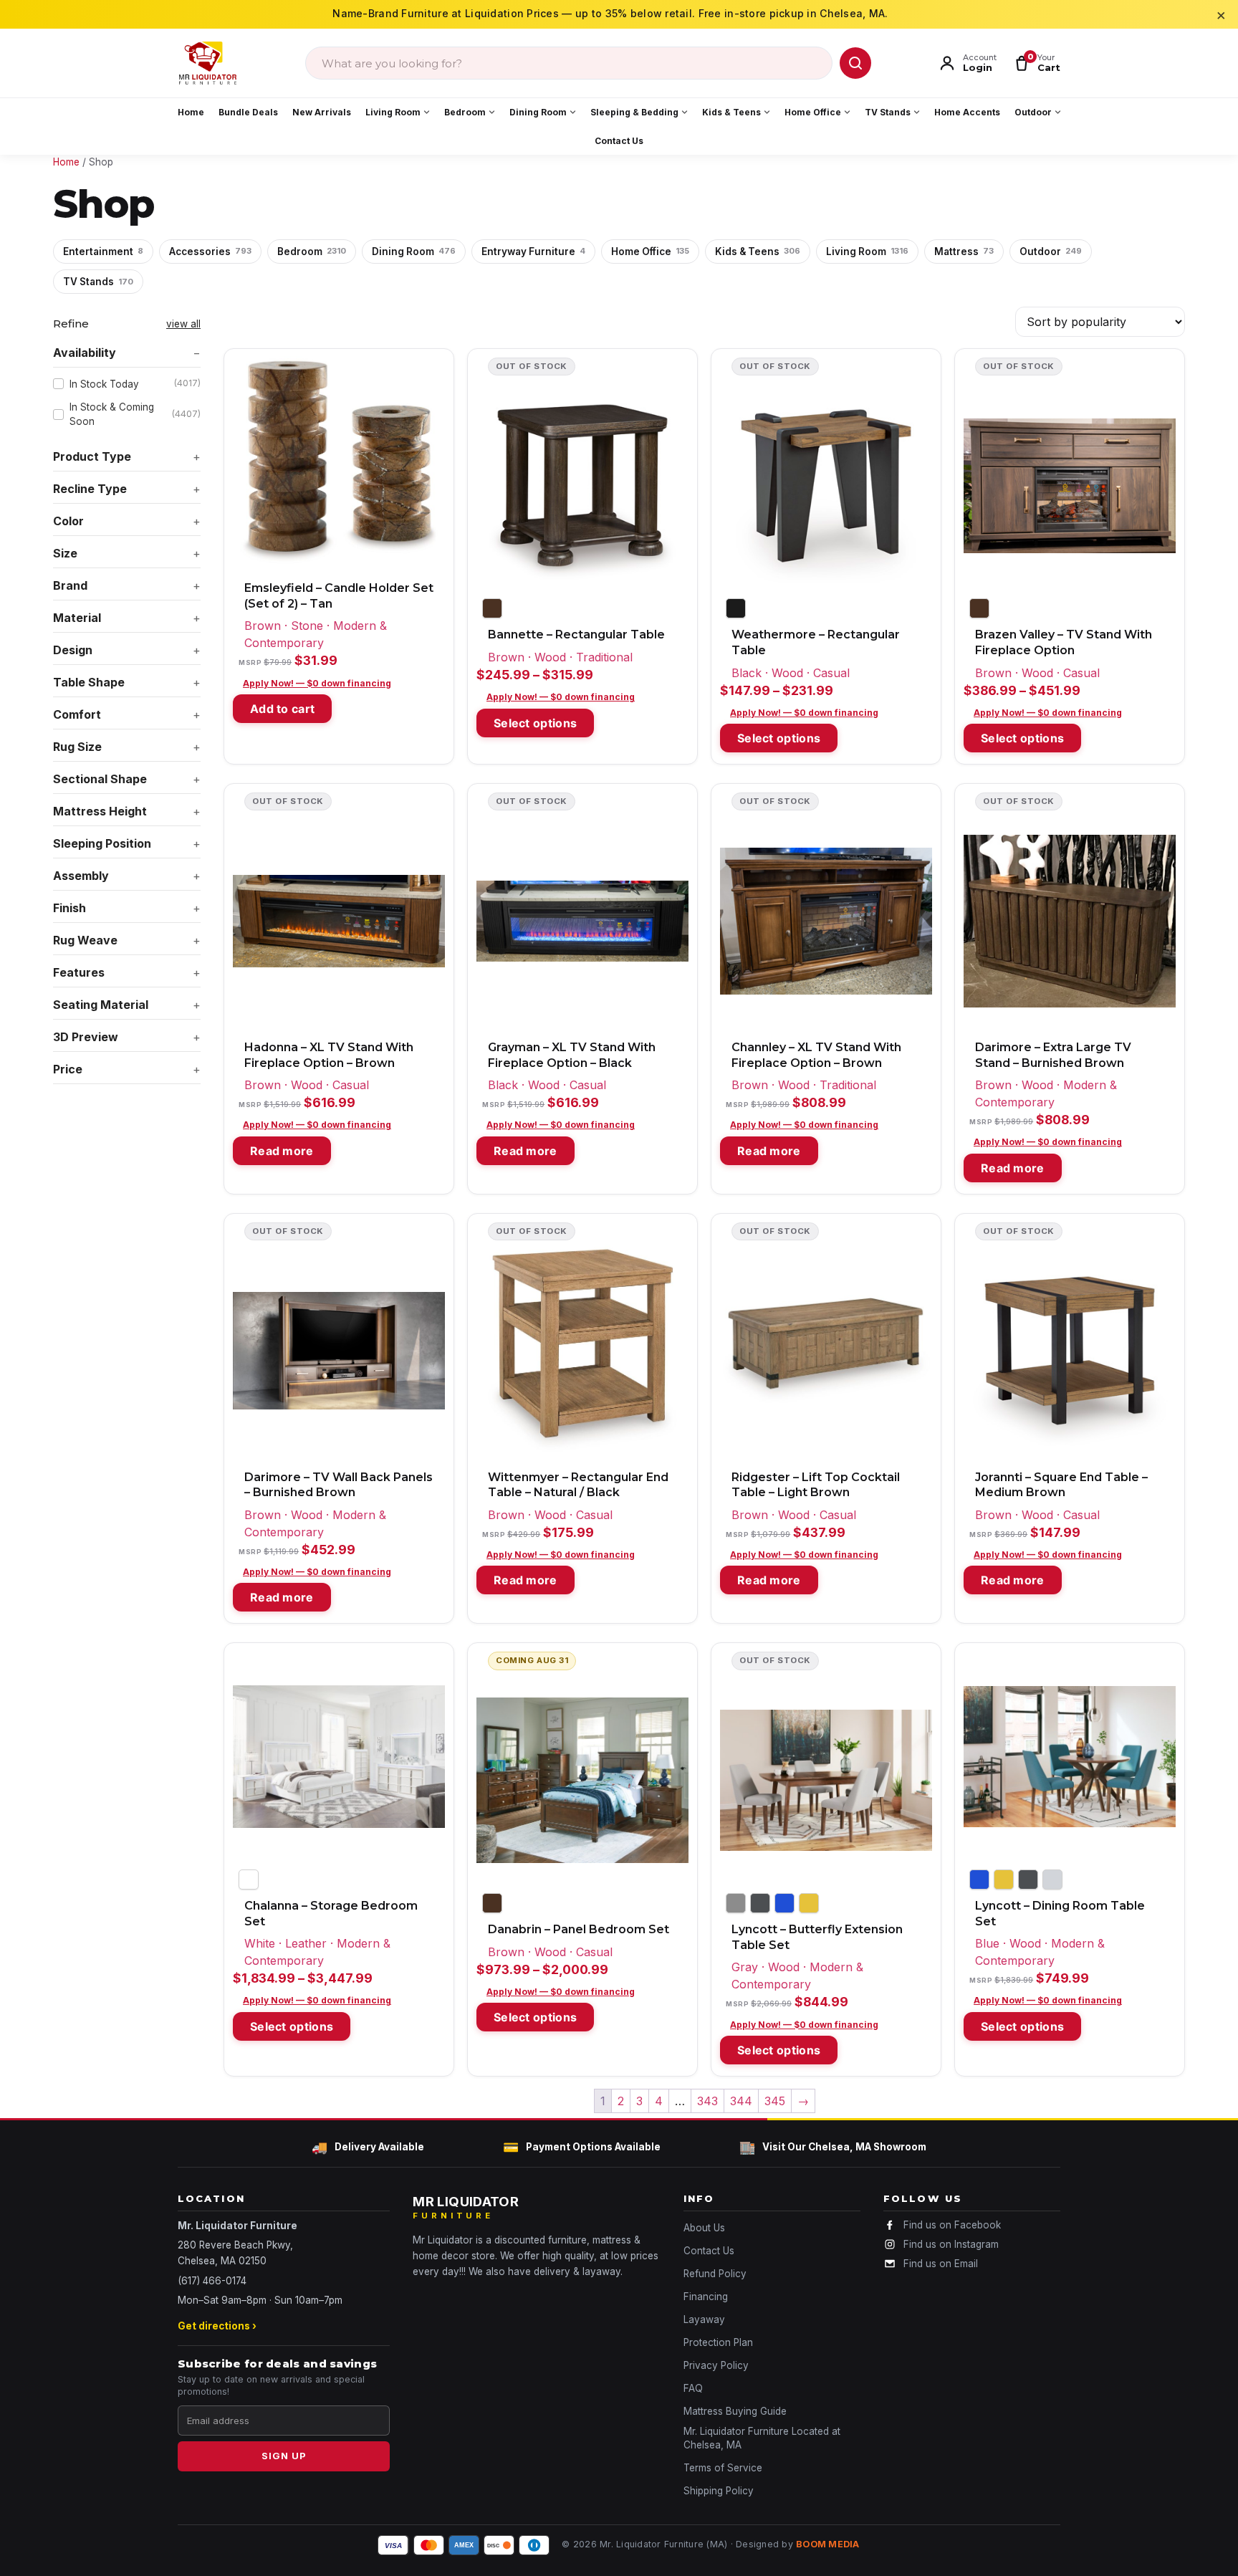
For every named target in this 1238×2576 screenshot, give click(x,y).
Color (68, 521)
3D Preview (86, 1037)
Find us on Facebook (952, 2225)
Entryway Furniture (533, 252)
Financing (706, 2297)
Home (191, 112)
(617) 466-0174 (212, 2281)
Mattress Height (100, 811)
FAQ (693, 2388)
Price (68, 1069)
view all (183, 324)
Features (79, 972)
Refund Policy (715, 2274)
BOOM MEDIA (828, 2544)
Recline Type (90, 489)
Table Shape (89, 682)
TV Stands (888, 112)
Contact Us (619, 141)
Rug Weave (85, 940)
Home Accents (967, 112)
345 (775, 2101)
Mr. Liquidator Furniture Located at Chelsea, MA (762, 2438)
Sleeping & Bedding (634, 112)
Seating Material (101, 1005)
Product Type (92, 456)
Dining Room (538, 112)
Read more (282, 1151)
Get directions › (217, 2326)
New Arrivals (322, 112)
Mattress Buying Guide (735, 2411)
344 (741, 2101)
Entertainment (103, 252)
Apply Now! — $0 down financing (317, 683)
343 (707, 2101)
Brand (70, 585)
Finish (69, 908)
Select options (535, 723)
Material (77, 618)
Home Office (813, 112)
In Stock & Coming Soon (135, 414)
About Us (704, 2228)
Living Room (393, 112)
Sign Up (284, 2456)
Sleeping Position (102, 843)
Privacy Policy (716, 2365)
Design (73, 650)
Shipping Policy (719, 2491)
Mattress (964, 252)
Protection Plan (718, 2342)
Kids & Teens (731, 112)
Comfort (77, 714)
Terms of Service (723, 2468)
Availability (85, 353)
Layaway (704, 2319)
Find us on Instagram (951, 2244)
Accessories (210, 252)
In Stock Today (135, 383)
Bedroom (465, 112)
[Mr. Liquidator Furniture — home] (208, 63)
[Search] (855, 63)
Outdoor (1033, 112)
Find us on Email (941, 2264)
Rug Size (77, 747)
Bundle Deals (248, 112)
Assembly (81, 876)
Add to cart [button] (282, 709)
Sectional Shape (100, 779)
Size (65, 553)
